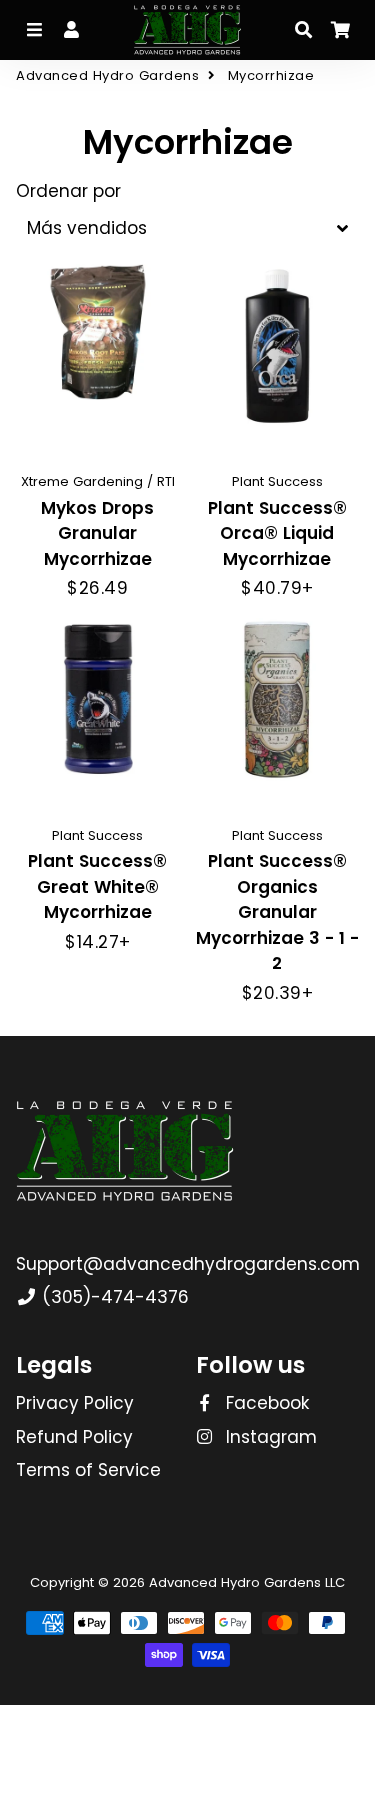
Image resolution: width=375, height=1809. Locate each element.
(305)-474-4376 (113, 1297)
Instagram (269, 1437)
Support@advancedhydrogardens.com (188, 1264)
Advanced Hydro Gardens (107, 75)
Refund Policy (74, 1437)
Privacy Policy (75, 1403)
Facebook (265, 1403)
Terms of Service (88, 1470)
